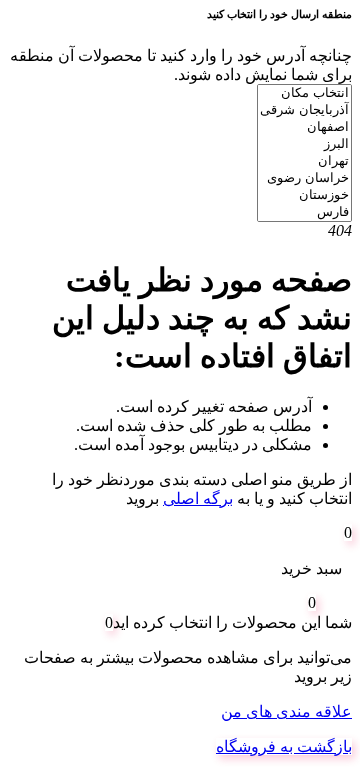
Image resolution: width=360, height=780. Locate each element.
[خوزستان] (304, 195)
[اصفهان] (304, 127)
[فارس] (304, 212)
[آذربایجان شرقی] (304, 110)
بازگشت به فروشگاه (284, 746)
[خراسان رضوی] (304, 178)
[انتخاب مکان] (304, 93)
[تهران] (304, 161)
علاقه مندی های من (286, 711)
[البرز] (304, 144)
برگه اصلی (198, 498)
